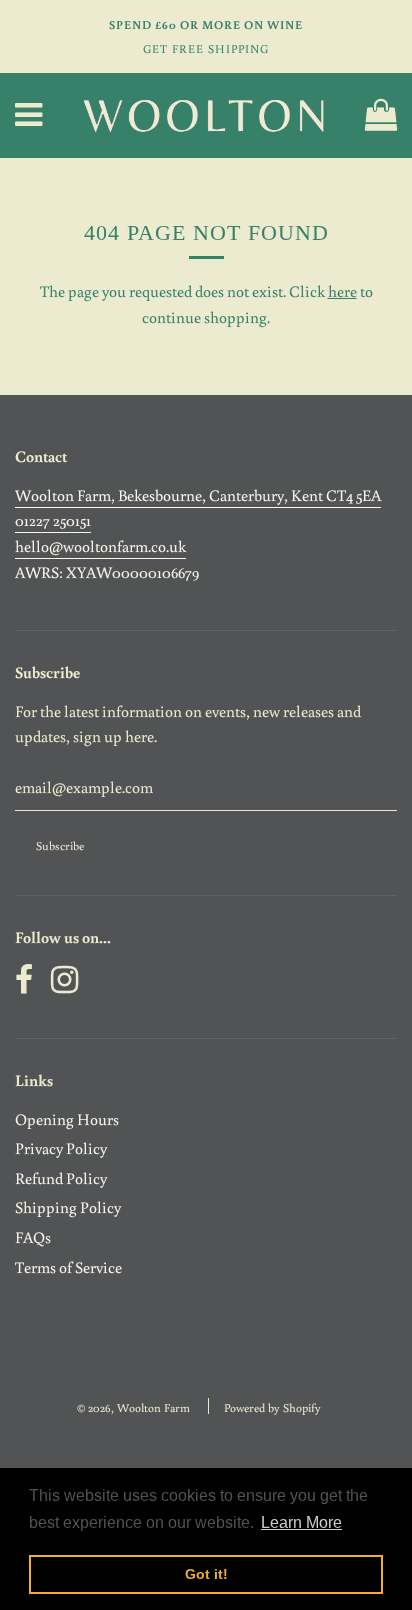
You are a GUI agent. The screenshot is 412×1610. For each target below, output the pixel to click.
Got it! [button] (206, 1574)
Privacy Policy (61, 1148)
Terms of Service (68, 1267)
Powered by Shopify (272, 1407)
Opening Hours (67, 1119)
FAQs (33, 1237)
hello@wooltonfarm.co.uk (100, 546)
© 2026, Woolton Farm (133, 1407)
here (342, 291)
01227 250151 (53, 520)
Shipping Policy (68, 1207)
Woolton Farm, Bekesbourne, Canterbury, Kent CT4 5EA (198, 495)
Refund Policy (61, 1178)
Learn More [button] (301, 1522)
